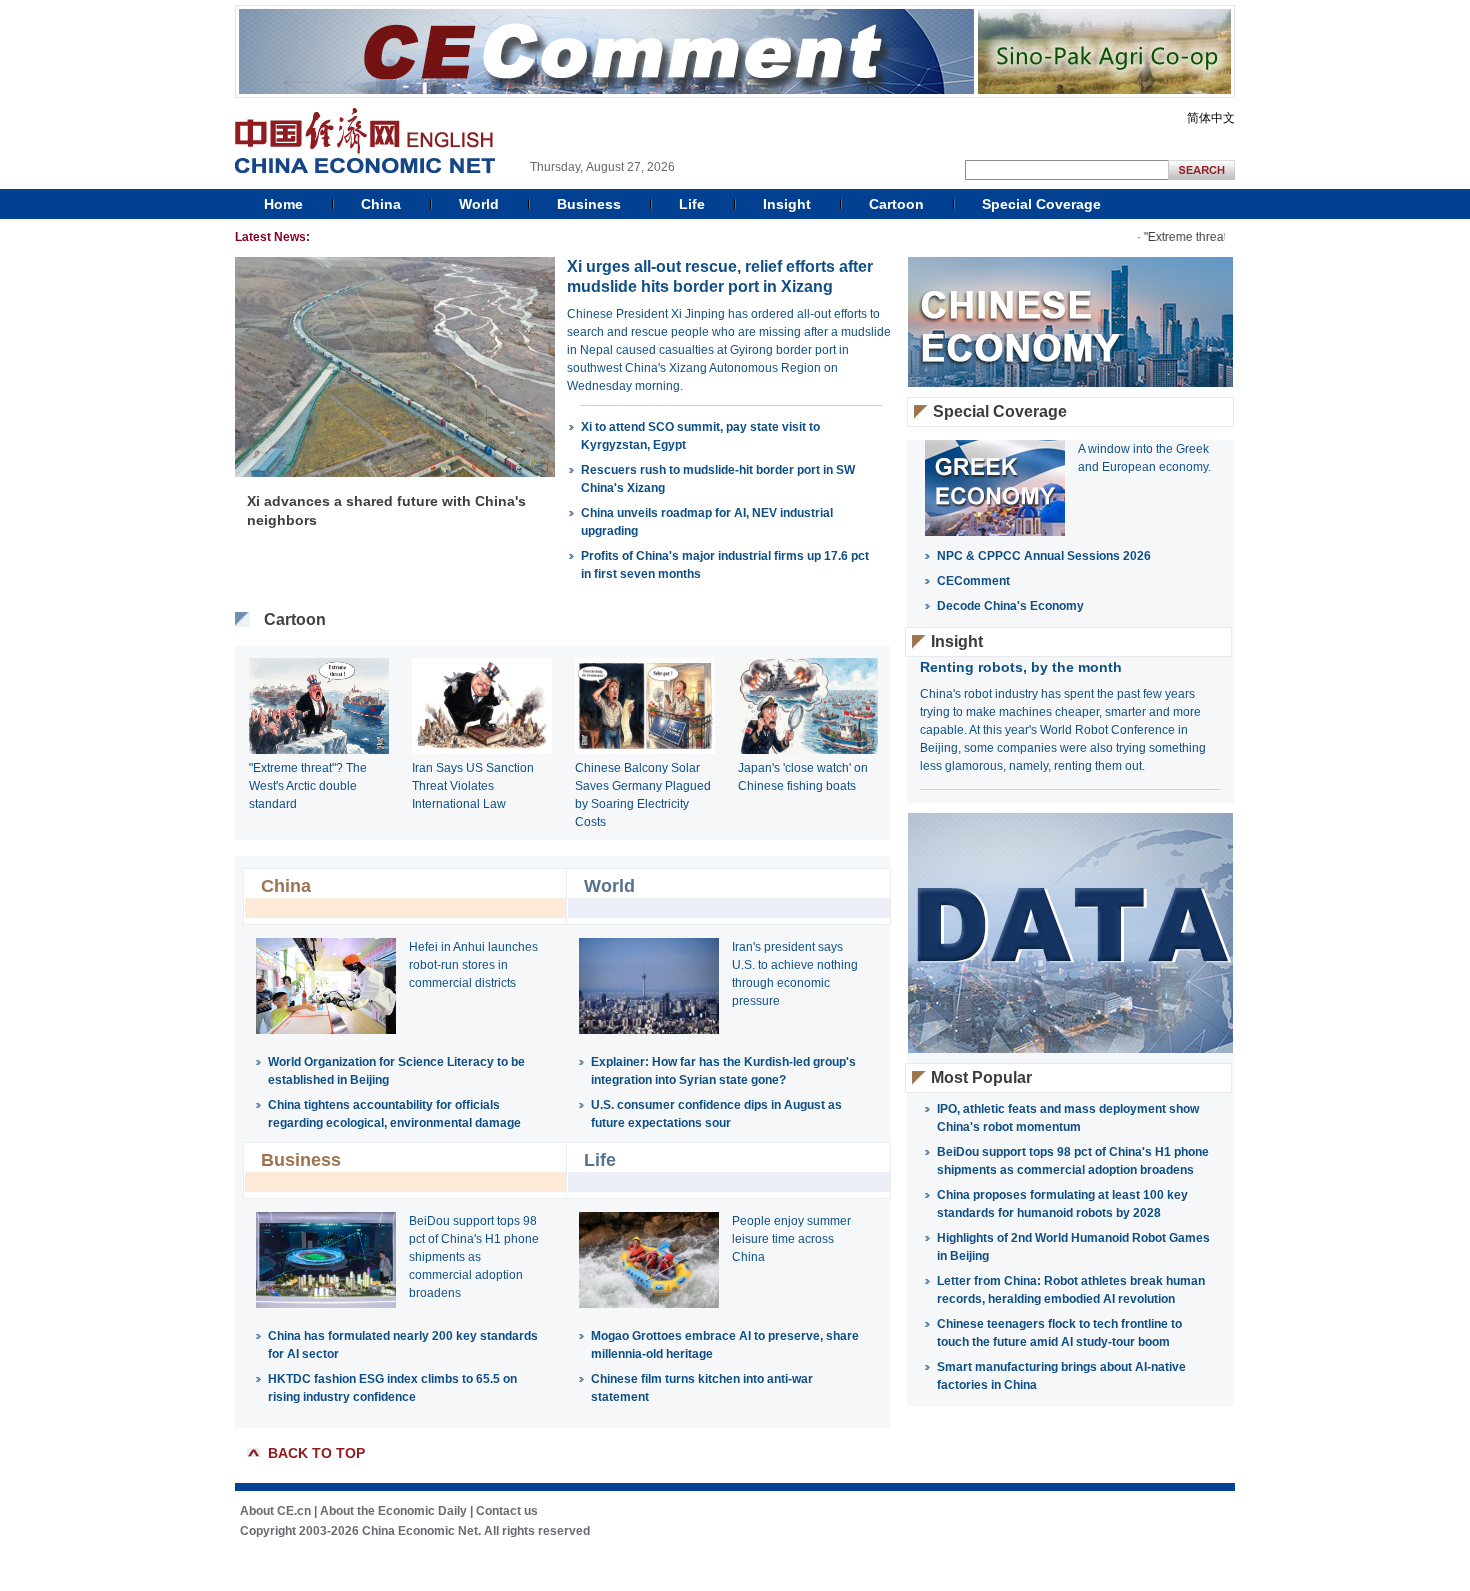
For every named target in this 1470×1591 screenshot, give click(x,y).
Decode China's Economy (1010, 606)
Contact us (507, 1511)
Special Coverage (1041, 204)
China (381, 204)
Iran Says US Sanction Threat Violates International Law (473, 786)
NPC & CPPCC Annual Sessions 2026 (1044, 556)
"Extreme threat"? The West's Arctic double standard (308, 786)
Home (283, 204)
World (479, 204)
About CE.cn (275, 1511)
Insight (787, 204)
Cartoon (896, 204)
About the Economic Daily (393, 1511)
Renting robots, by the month (1021, 667)
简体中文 (1211, 118)
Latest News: (272, 237)
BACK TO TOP (316, 1453)
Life (692, 204)
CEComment (973, 581)
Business (589, 204)
